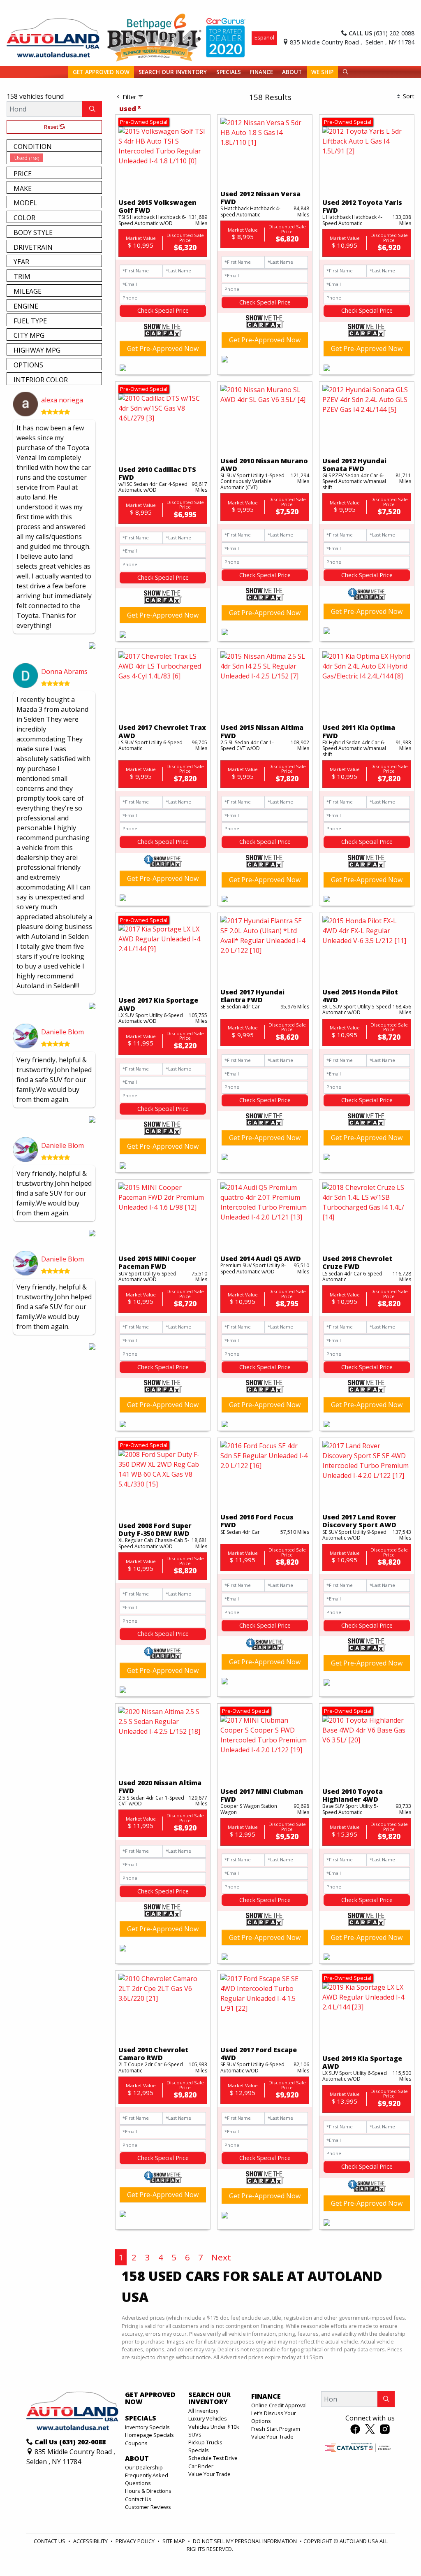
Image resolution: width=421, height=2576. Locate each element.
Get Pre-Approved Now (163, 348)
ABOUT (137, 2459)
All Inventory (203, 2411)
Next (221, 2257)
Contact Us (138, 2499)
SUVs (195, 2434)
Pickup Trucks (205, 2442)
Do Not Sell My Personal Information (245, 2541)
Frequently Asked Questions (147, 2479)
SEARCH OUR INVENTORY (209, 2398)
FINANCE (266, 2397)
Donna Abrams (64, 671)
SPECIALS (141, 2418)
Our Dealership (144, 2467)
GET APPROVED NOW (150, 2398)
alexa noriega (62, 400)
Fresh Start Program (276, 2429)
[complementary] (396, 2551)
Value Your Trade (209, 2474)
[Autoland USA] (53, 37)
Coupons (136, 2443)
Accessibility (91, 2541)
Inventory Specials (147, 2427)
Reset (52, 127)
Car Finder (201, 2466)
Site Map (174, 2541)
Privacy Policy (136, 2541)
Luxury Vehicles (208, 2418)
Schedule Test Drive (213, 2458)
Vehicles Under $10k (214, 2427)
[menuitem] (56, 158)
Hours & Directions (148, 2491)
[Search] (92, 109)
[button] (101, 72)
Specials (199, 2450)
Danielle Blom (62, 1032)
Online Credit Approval (279, 2405)
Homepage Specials (149, 2435)
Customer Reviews (148, 2507)
